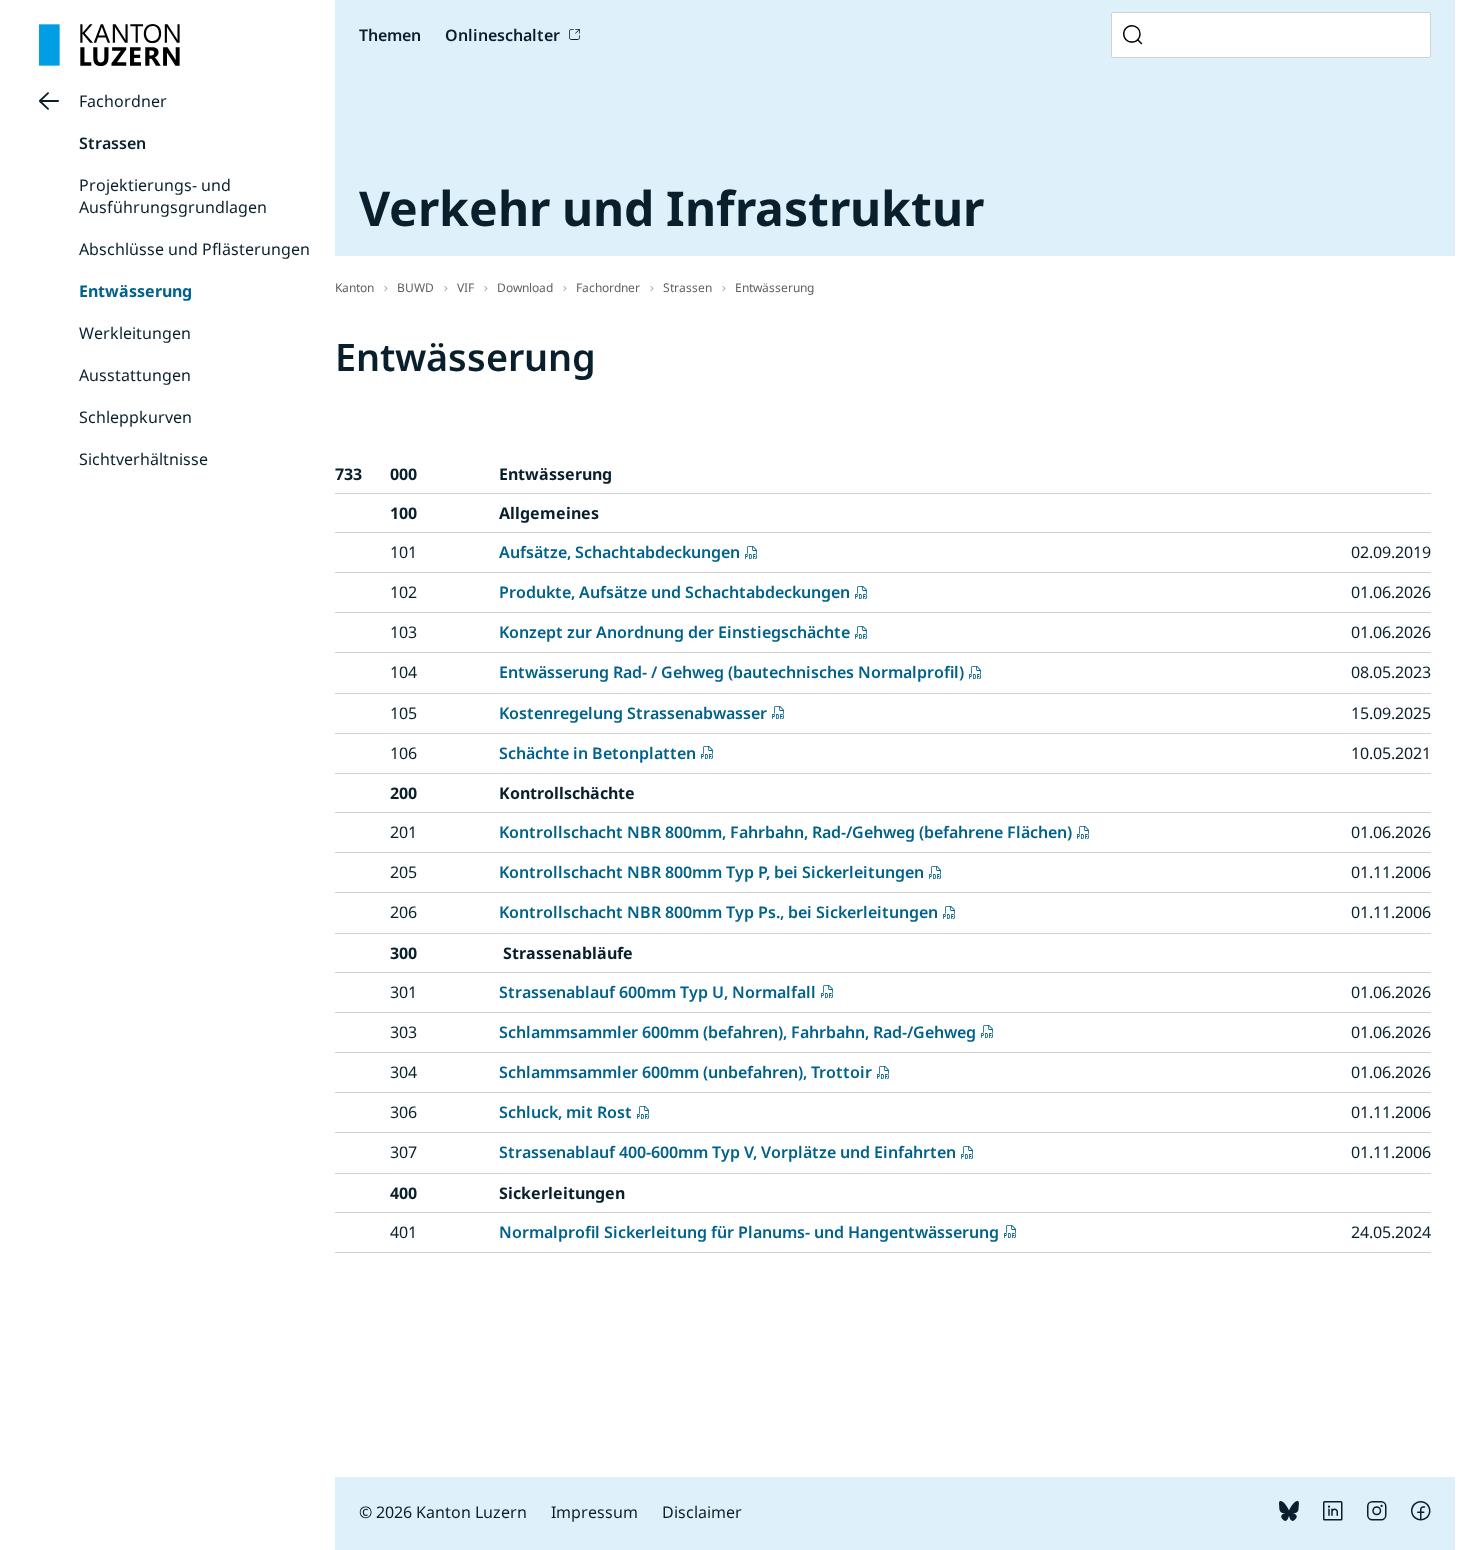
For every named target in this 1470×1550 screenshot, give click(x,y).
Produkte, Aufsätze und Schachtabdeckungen (674, 592)
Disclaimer (702, 1512)
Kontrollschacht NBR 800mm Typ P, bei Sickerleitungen (711, 872)
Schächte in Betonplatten (597, 753)
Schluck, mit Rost (565, 1112)
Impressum (594, 1512)
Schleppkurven (135, 417)
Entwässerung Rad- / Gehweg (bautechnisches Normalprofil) (731, 672)
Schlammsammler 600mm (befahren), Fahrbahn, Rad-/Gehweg (737, 1032)
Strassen (112, 143)
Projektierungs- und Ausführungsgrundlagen (173, 196)
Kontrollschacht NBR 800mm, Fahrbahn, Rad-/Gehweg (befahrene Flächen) (785, 832)
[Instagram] (1377, 1515)
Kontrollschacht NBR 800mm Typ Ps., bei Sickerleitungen (718, 912)
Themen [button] (390, 35)
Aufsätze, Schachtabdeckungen (619, 552)
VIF (465, 287)
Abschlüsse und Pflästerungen (194, 249)
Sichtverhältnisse (143, 459)
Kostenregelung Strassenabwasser (633, 713)
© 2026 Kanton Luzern (443, 1512)
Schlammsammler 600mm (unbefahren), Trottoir (685, 1072)
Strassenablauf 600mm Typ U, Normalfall (657, 992)
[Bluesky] (1289, 1515)
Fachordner (123, 101)
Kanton (354, 287)
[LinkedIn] (1333, 1515)
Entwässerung (135, 291)
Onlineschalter (502, 35)
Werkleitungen (135, 333)
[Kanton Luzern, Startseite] (109, 45)
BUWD (415, 287)
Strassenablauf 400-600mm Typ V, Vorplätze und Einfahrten (727, 1152)
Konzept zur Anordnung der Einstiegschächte (674, 632)
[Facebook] (1421, 1515)
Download (525, 287)
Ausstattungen (135, 375)
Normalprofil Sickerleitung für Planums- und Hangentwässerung (749, 1232)
